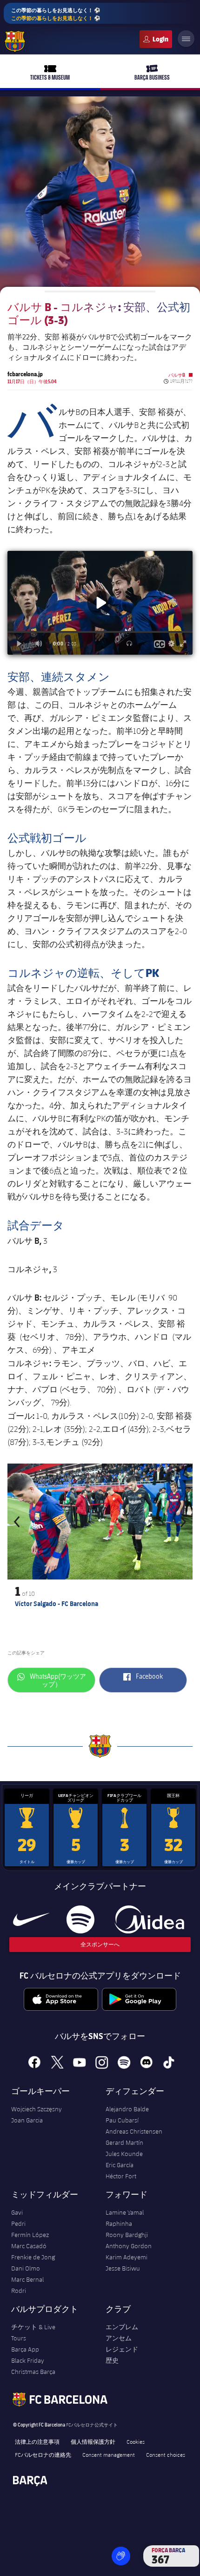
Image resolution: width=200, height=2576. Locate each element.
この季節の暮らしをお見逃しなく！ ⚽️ (56, 14)
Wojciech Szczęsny (37, 2109)
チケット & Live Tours (33, 2332)
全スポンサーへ (100, 1944)
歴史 (112, 2360)
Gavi (17, 2212)
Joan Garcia (27, 2120)
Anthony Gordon (129, 2246)
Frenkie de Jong (33, 2257)
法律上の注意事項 (37, 2441)
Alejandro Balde (127, 2109)
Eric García (120, 2165)
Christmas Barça (33, 2372)
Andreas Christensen (134, 2131)
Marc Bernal (27, 2279)
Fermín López (30, 2235)
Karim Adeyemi (127, 2257)
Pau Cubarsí (122, 2120)
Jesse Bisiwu (123, 2268)
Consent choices (166, 2454)
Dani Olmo (26, 2268)
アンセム (119, 2338)
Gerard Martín (124, 2142)
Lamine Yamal (125, 2212)
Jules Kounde (124, 2154)
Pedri (18, 2223)
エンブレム (122, 2327)
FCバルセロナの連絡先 (43, 2454)
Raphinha (119, 2223)
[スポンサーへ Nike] (31, 1919)
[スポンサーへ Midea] (149, 1919)
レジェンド (122, 2349)
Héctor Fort (121, 2176)
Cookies (136, 2441)
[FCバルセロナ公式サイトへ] (15, 41)
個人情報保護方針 (93, 2441)
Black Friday (28, 2360)
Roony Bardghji (127, 2235)
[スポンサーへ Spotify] (80, 1919)
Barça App (25, 2349)
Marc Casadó (29, 2246)
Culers (156, 39)
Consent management (109, 2454)
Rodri (19, 2291)
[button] (19, 1522)
